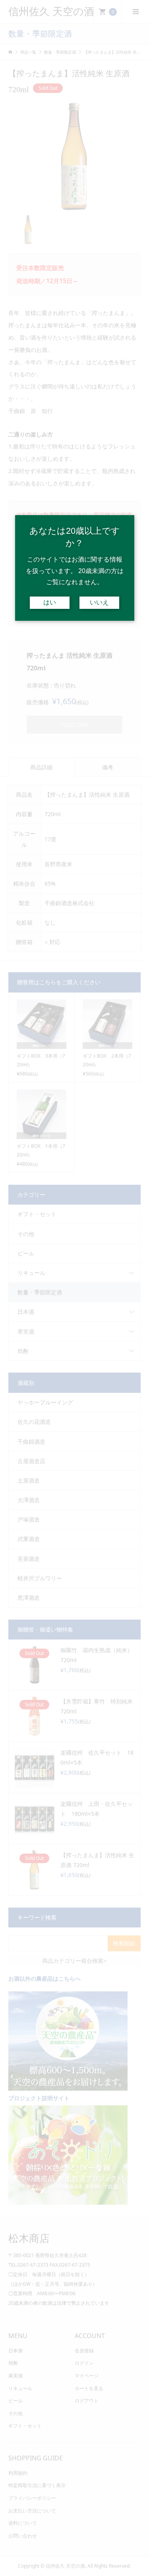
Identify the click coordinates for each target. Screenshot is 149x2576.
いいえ (99, 602)
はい (50, 602)
